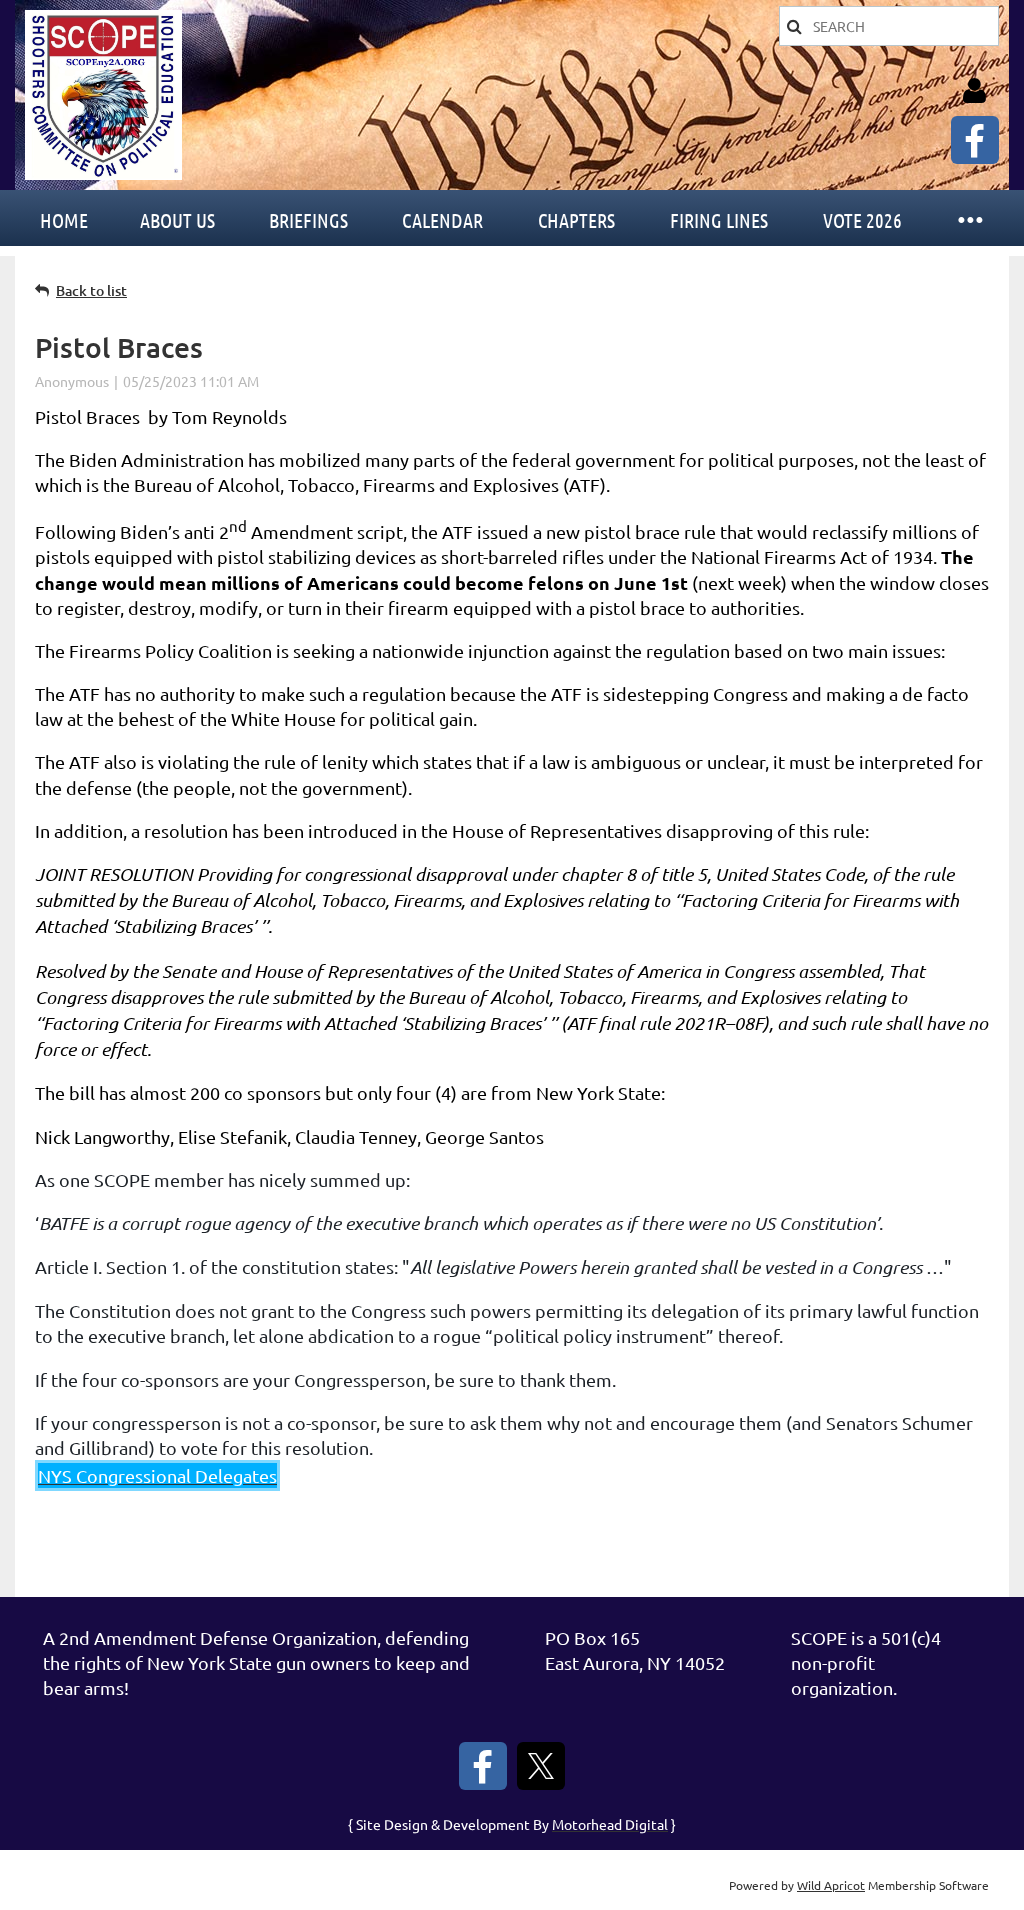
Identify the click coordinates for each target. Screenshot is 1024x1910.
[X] (541, 1766)
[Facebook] (975, 140)
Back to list (91, 290)
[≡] (969, 218)
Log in (974, 91)
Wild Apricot (831, 1885)
